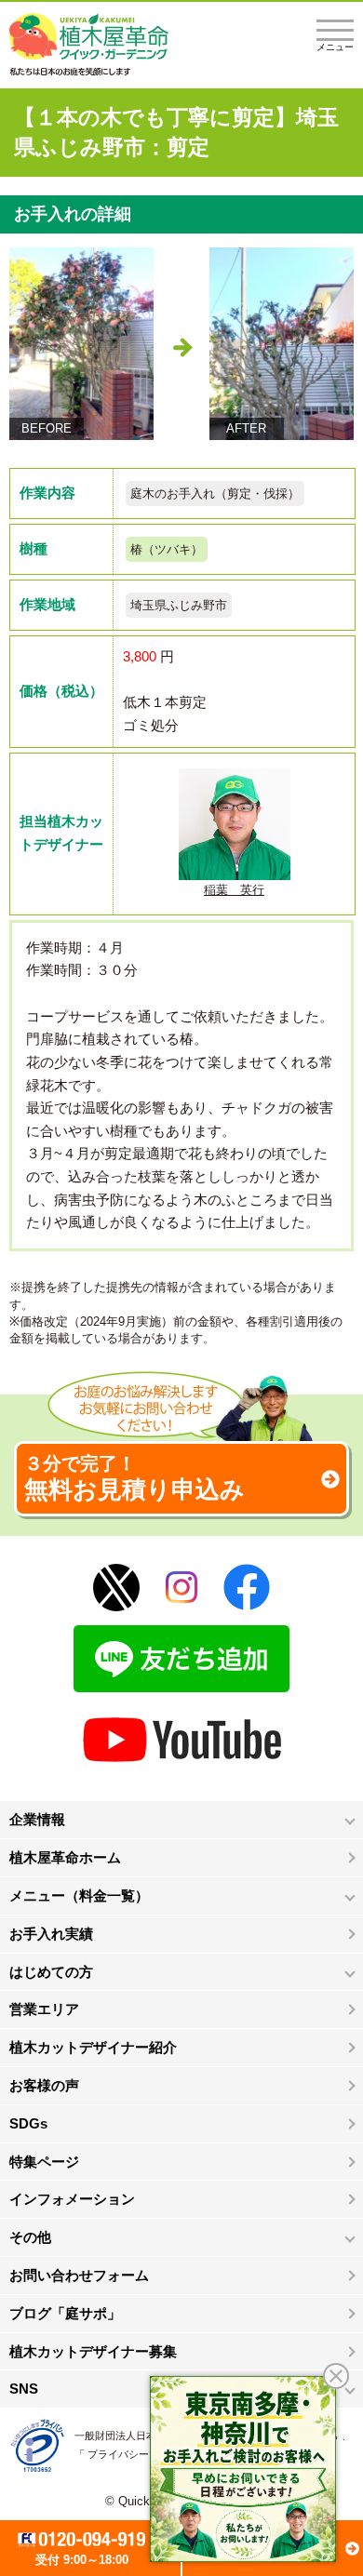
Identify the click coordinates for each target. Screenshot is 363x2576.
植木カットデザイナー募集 (93, 2351)
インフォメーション (72, 2199)
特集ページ (44, 2162)
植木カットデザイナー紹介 (93, 2047)
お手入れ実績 (51, 1934)
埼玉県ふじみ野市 (179, 605)
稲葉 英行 (234, 890)
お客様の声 (44, 2085)
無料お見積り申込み (134, 1478)
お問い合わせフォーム (79, 2275)
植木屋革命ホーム (65, 1857)
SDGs (28, 2123)
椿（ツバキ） (167, 549)
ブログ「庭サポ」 (65, 2313)
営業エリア (44, 2009)
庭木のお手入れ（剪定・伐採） (215, 494)
